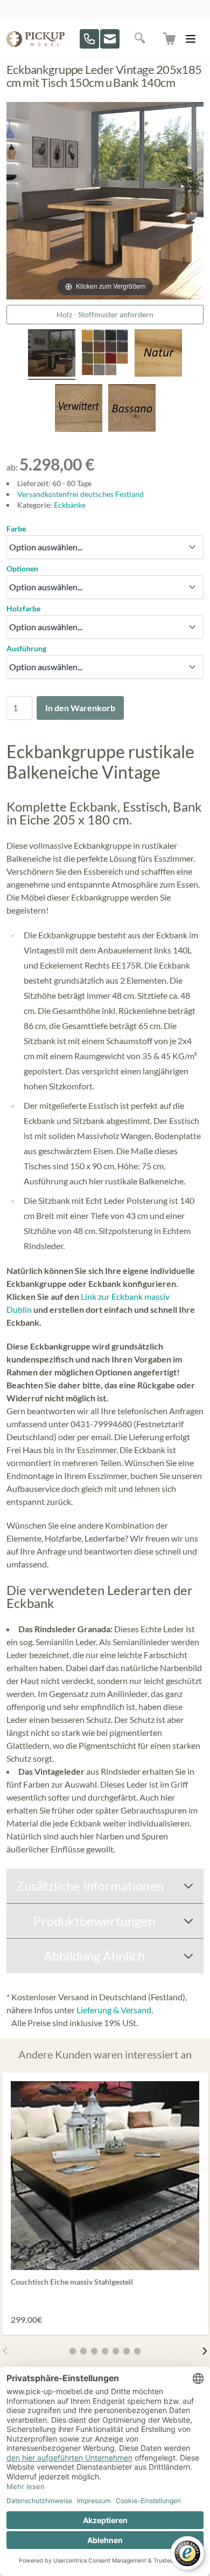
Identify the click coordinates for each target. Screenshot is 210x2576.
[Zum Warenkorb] (170, 39)
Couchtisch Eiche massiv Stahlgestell (72, 2282)
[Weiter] (205, 2351)
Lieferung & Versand (114, 2010)
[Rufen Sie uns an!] (89, 39)
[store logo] (36, 39)
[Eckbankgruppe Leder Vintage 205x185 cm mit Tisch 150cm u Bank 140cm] (105, 355)
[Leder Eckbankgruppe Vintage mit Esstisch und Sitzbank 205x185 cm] (52, 355)
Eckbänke (70, 505)
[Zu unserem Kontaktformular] (110, 39)
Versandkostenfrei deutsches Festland (80, 494)
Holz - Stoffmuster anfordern (105, 314)
